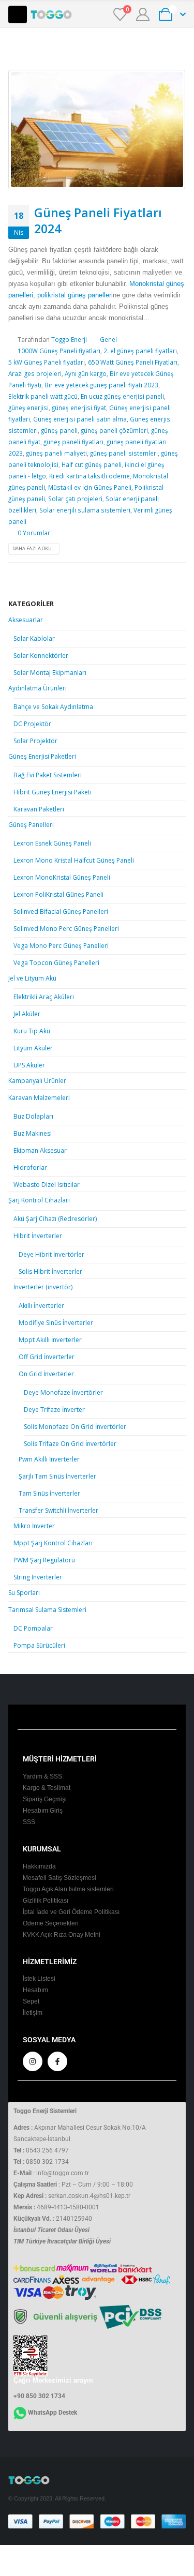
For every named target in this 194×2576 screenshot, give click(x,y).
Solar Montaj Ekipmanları (50, 673)
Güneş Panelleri (31, 825)
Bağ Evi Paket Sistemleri (48, 775)
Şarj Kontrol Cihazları (39, 1200)
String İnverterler (38, 1577)
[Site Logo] (51, 14)
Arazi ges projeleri (35, 373)
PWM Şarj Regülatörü (44, 1560)
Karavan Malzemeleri (39, 1098)
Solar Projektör (35, 741)
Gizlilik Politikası (46, 1900)
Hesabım (35, 1990)
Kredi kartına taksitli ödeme (89, 476)
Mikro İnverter (34, 1526)
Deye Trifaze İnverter (54, 1410)
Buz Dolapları (33, 1116)
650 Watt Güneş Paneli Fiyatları (133, 362)
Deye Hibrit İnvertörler (51, 1254)
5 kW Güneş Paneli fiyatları (47, 362)
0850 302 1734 (47, 2162)
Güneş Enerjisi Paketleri (42, 756)
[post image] (97, 130)
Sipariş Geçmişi (45, 1799)
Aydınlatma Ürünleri (38, 688)
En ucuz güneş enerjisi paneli (122, 396)
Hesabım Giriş (43, 1810)
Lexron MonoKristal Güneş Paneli (62, 877)
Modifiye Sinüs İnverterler (56, 1323)
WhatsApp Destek (53, 2413)
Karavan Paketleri (39, 809)
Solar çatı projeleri (75, 499)
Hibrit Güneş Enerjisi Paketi (53, 792)
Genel (108, 339)
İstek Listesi (39, 1978)
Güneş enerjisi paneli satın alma (80, 419)
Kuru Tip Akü (32, 1031)
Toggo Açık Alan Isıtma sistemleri (68, 1889)
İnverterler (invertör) (43, 1287)
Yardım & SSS (42, 1776)
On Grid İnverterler (46, 1374)
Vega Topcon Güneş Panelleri (56, 963)
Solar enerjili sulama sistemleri (85, 510)
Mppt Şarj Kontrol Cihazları (53, 1543)
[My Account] (143, 14)
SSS (29, 1822)
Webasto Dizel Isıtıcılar (47, 1185)
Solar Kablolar (34, 638)
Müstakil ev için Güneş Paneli (90, 487)
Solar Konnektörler (41, 656)
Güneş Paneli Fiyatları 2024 (98, 220)
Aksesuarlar (26, 620)
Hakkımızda (39, 1866)
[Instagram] (33, 2061)
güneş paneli (59, 430)
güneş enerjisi (28, 408)
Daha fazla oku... (34, 548)
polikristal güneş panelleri (75, 295)
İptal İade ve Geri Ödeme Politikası (71, 1912)
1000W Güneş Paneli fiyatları (59, 351)
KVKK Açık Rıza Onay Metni (62, 1934)
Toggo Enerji (69, 339)
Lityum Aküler (33, 1048)
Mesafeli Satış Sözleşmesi (59, 1878)
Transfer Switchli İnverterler (58, 1510)
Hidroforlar (30, 1168)
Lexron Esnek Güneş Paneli (52, 843)
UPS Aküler (29, 1065)
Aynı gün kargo (86, 373)
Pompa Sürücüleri (39, 1645)
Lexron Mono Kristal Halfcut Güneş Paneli (74, 860)
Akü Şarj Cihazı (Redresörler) (55, 1219)
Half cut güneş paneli (92, 464)
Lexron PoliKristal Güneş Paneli (58, 894)
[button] (18, 14)
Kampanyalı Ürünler (37, 1081)
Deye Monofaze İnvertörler (63, 1392)
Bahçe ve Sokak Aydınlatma (53, 707)
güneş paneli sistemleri (124, 453)
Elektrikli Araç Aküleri (44, 997)
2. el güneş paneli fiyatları (140, 351)
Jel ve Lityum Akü (32, 978)
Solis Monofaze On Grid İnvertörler (75, 1427)
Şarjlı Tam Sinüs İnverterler (57, 1476)
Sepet (31, 2001)
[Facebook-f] (57, 2061)
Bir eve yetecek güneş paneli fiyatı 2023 (101, 385)
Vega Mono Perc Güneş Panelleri (61, 946)
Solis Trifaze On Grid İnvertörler (70, 1444)
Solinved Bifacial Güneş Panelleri (61, 912)
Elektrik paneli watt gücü (43, 396)
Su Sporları (24, 1593)
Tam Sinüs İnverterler (49, 1493)
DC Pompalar (33, 1628)
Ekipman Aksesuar (40, 1150)
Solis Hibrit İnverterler (50, 1271)
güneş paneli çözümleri (114, 430)
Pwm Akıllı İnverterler (49, 1459)
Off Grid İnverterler (47, 1357)
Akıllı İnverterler (41, 1306)
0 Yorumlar (34, 533)
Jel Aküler (27, 1014)
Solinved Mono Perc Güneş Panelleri (66, 929)
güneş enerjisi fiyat (79, 408)
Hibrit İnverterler (38, 1236)
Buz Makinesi (33, 1133)
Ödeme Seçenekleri (51, 1923)
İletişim (33, 2013)
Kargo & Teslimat (47, 1788)
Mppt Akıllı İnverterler (50, 1340)
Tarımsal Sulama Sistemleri (47, 1610)
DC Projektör (32, 724)
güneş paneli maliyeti (56, 453)
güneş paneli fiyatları (73, 442)
